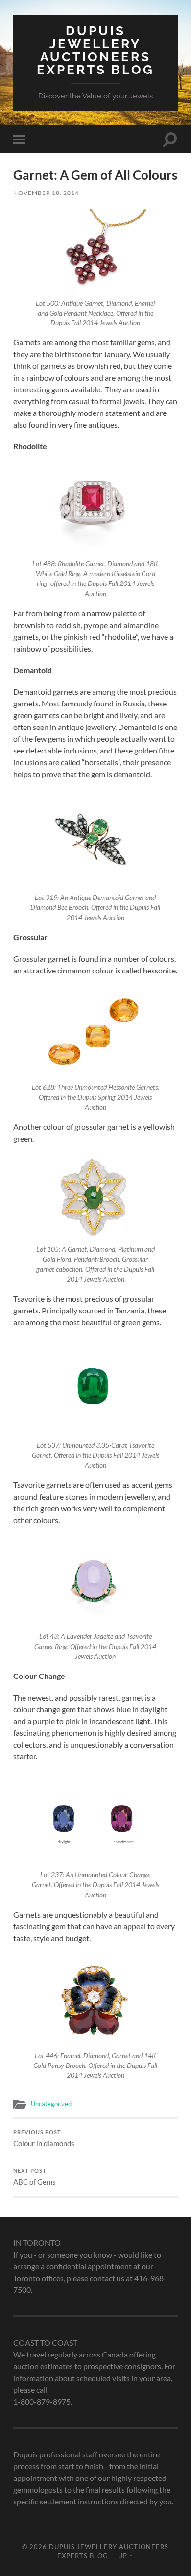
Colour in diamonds (44, 2139)
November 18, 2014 (46, 193)
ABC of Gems (35, 2177)
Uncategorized (51, 2104)
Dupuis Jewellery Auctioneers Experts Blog (95, 50)
